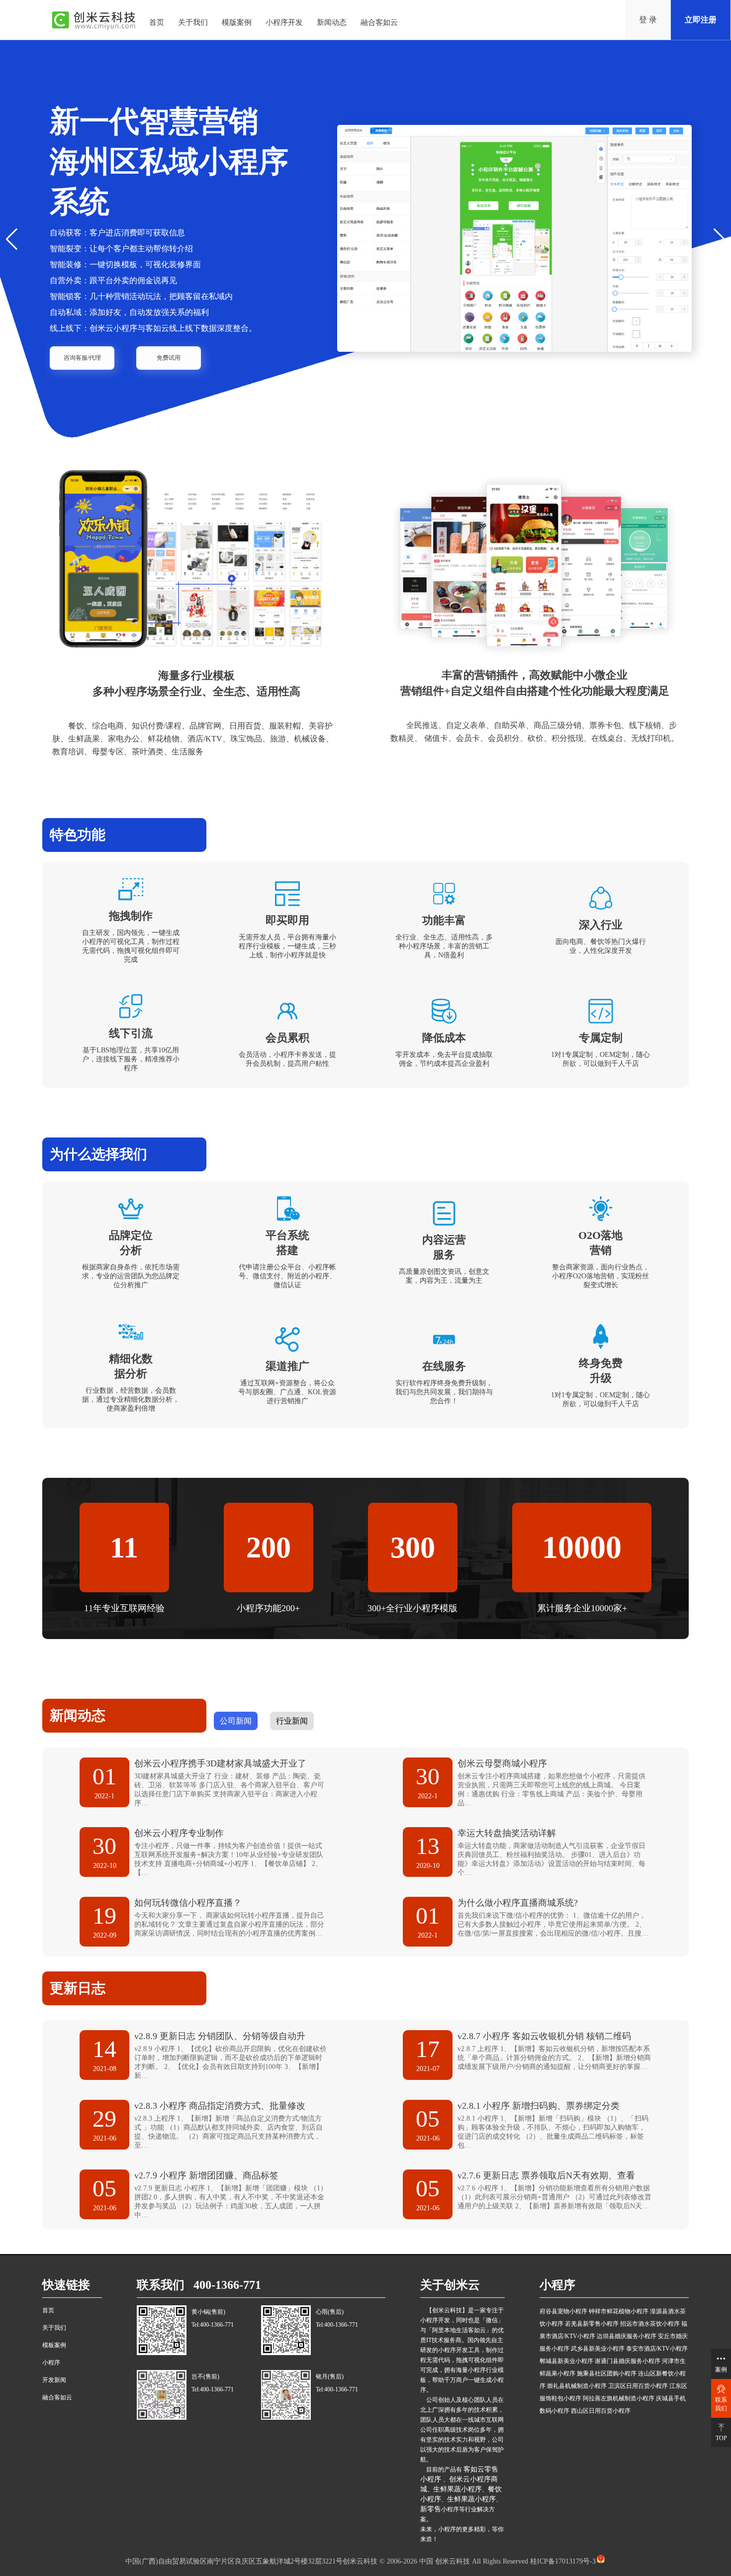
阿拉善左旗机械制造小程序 (619, 2398)
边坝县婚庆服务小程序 (627, 2336)
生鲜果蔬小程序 (457, 2489)
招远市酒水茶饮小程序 (650, 2324)
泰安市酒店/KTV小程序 (657, 2349)
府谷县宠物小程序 (563, 2311)
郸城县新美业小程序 (566, 2361)
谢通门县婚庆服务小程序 (628, 2361)
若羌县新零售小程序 (592, 2324)
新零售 (431, 2509)
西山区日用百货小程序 (601, 2411)
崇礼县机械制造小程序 (577, 2386)
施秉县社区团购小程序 (607, 2373)
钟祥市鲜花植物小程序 (619, 2311)
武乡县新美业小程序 (598, 2349)
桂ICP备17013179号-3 (562, 2561)
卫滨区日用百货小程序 (638, 2386)
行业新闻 (292, 1721)
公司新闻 (236, 1721)
